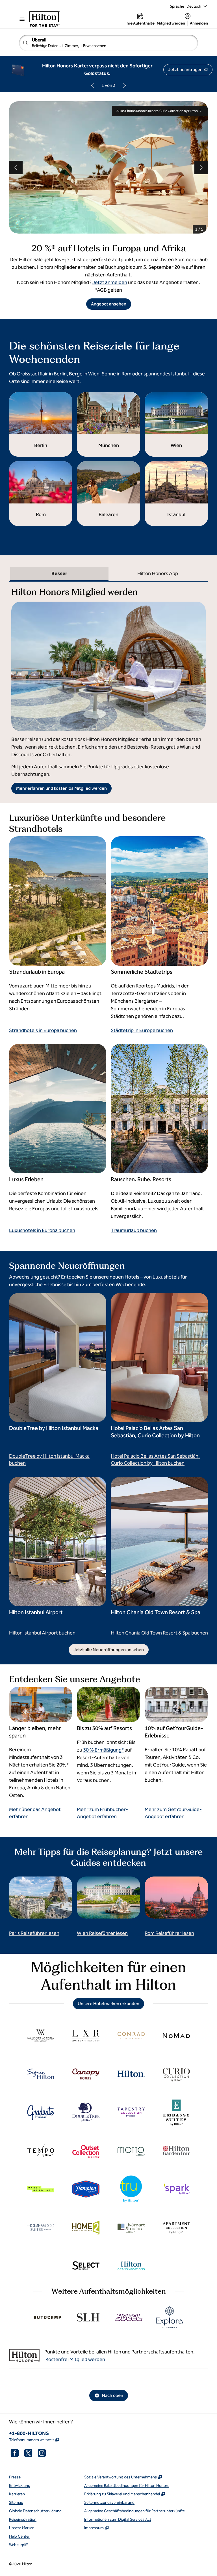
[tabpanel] (108, 688)
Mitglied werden (171, 23)
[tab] (59, 574)
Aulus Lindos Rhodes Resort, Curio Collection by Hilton (157, 111)
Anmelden (199, 23)
